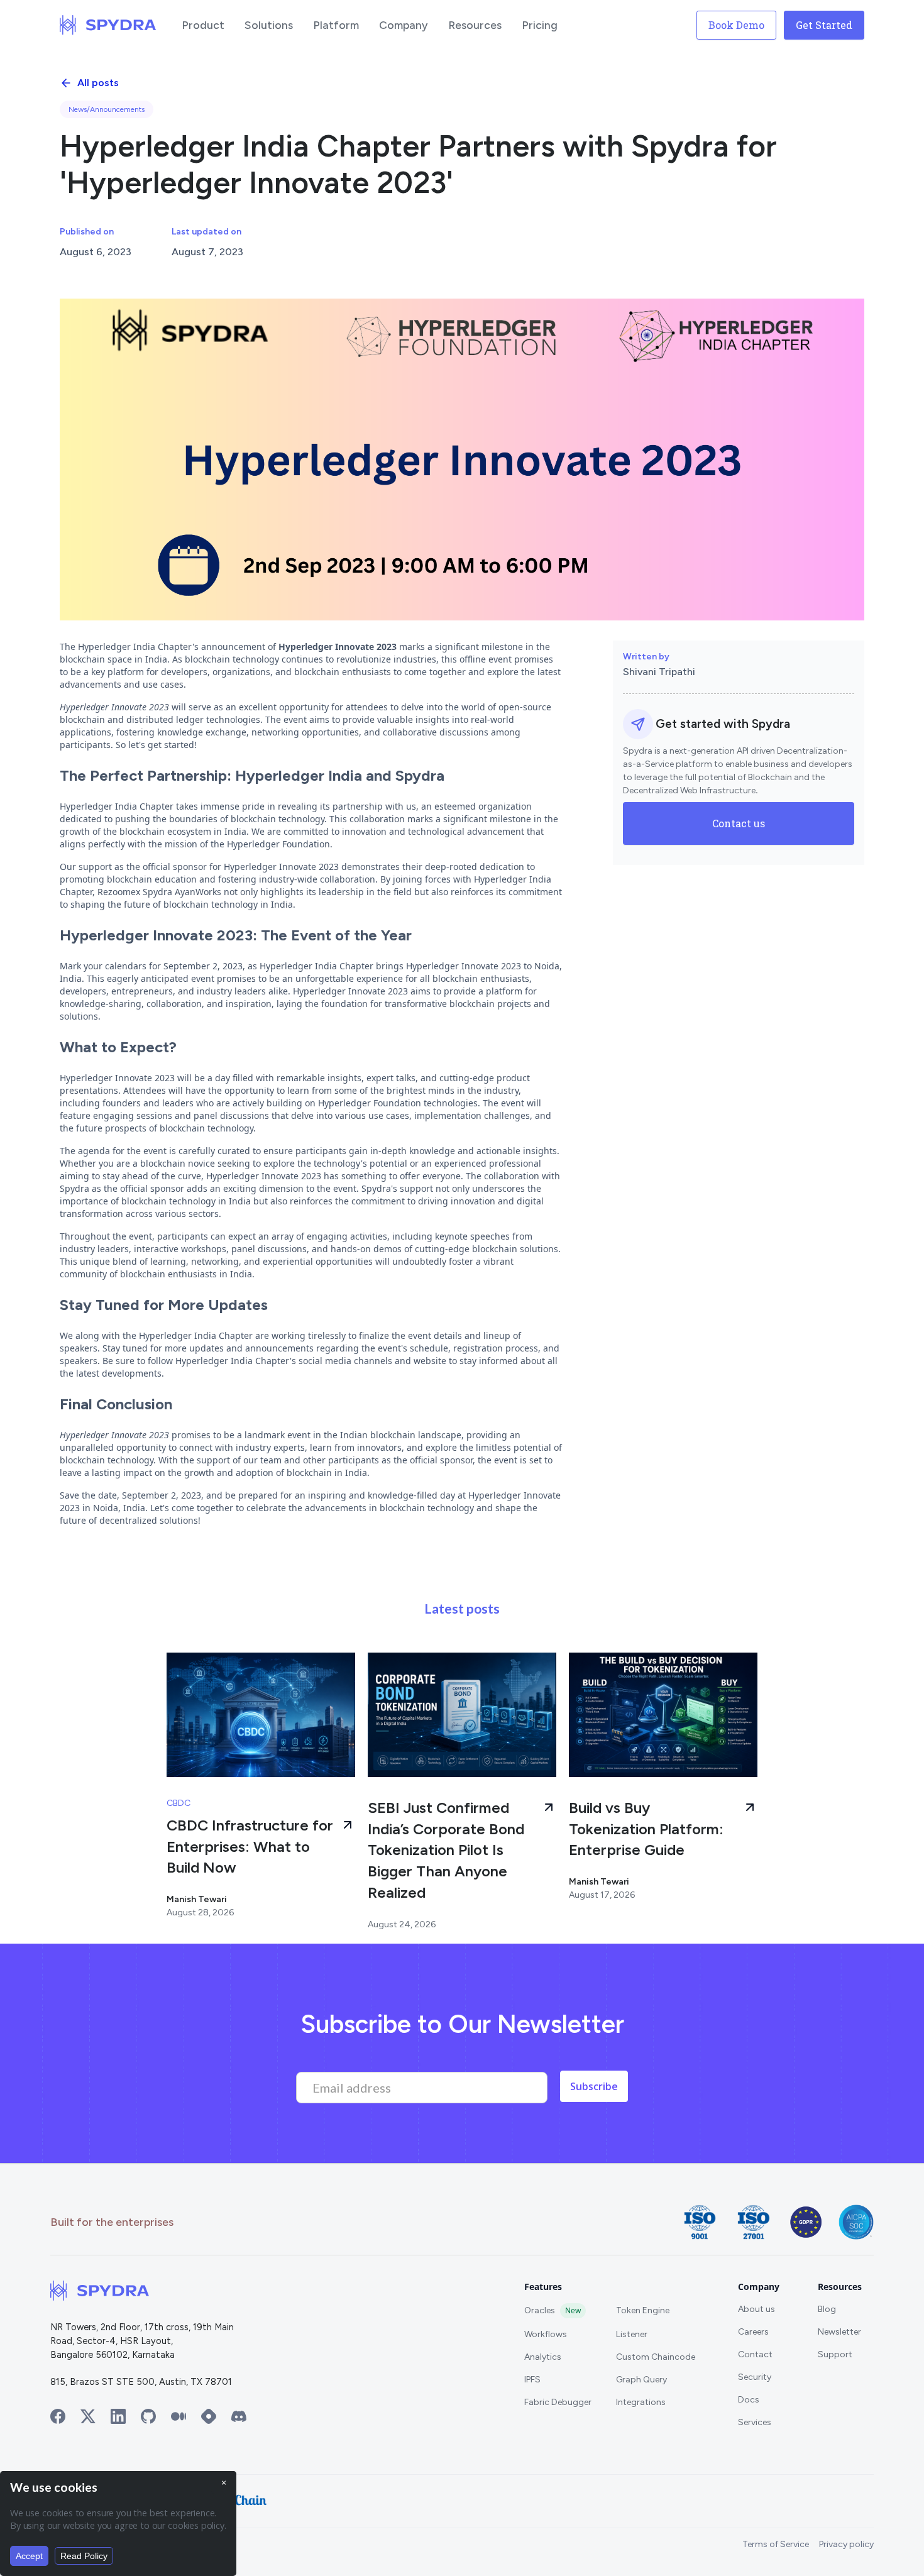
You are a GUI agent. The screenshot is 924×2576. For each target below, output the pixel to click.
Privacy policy (846, 2544)
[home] (108, 25)
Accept (29, 2556)
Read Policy (84, 2556)
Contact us (739, 823)
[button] (203, 25)
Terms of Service (776, 2544)
